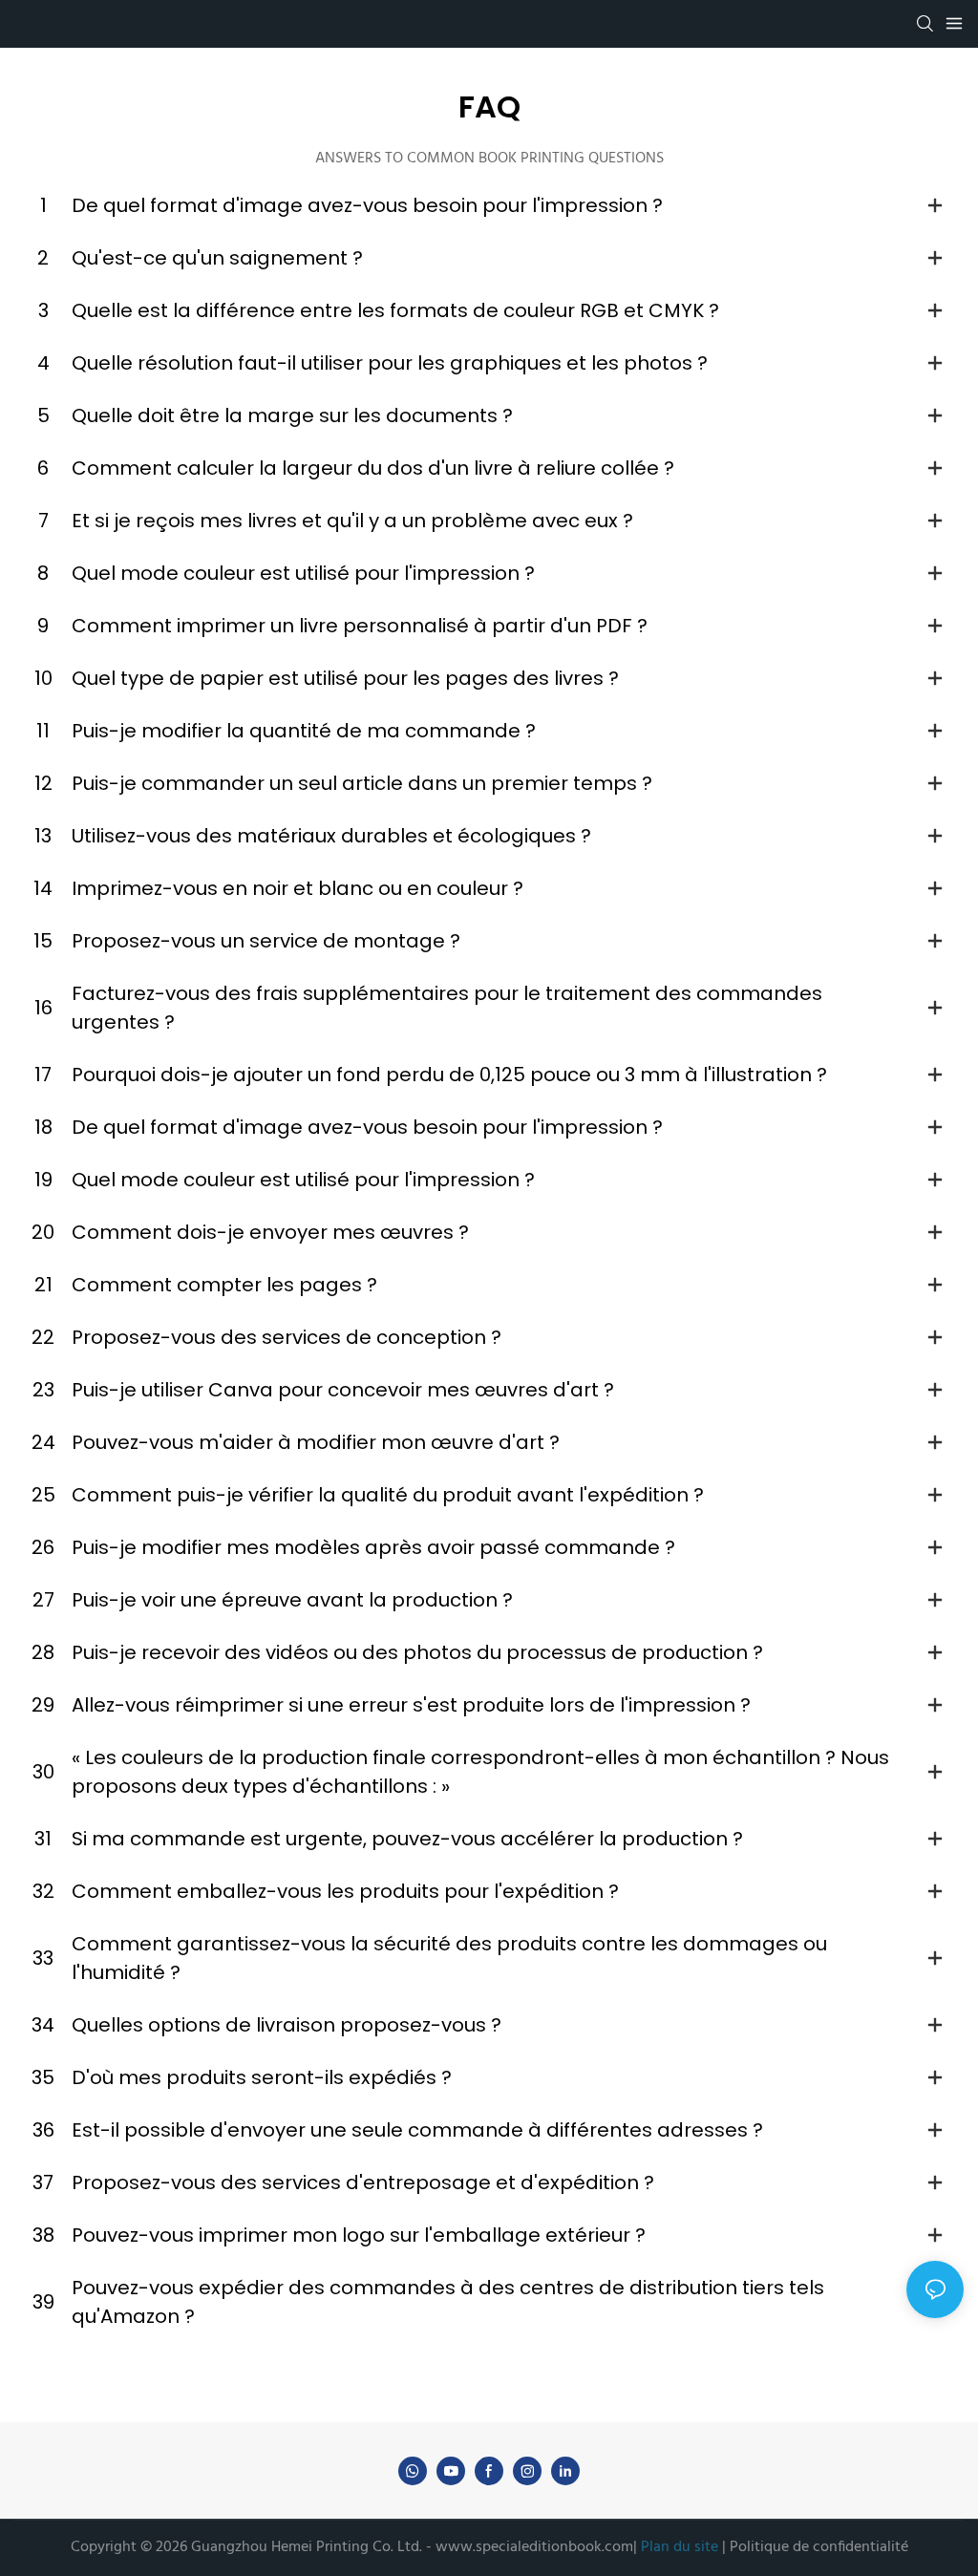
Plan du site (680, 2547)
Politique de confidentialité (817, 2547)
